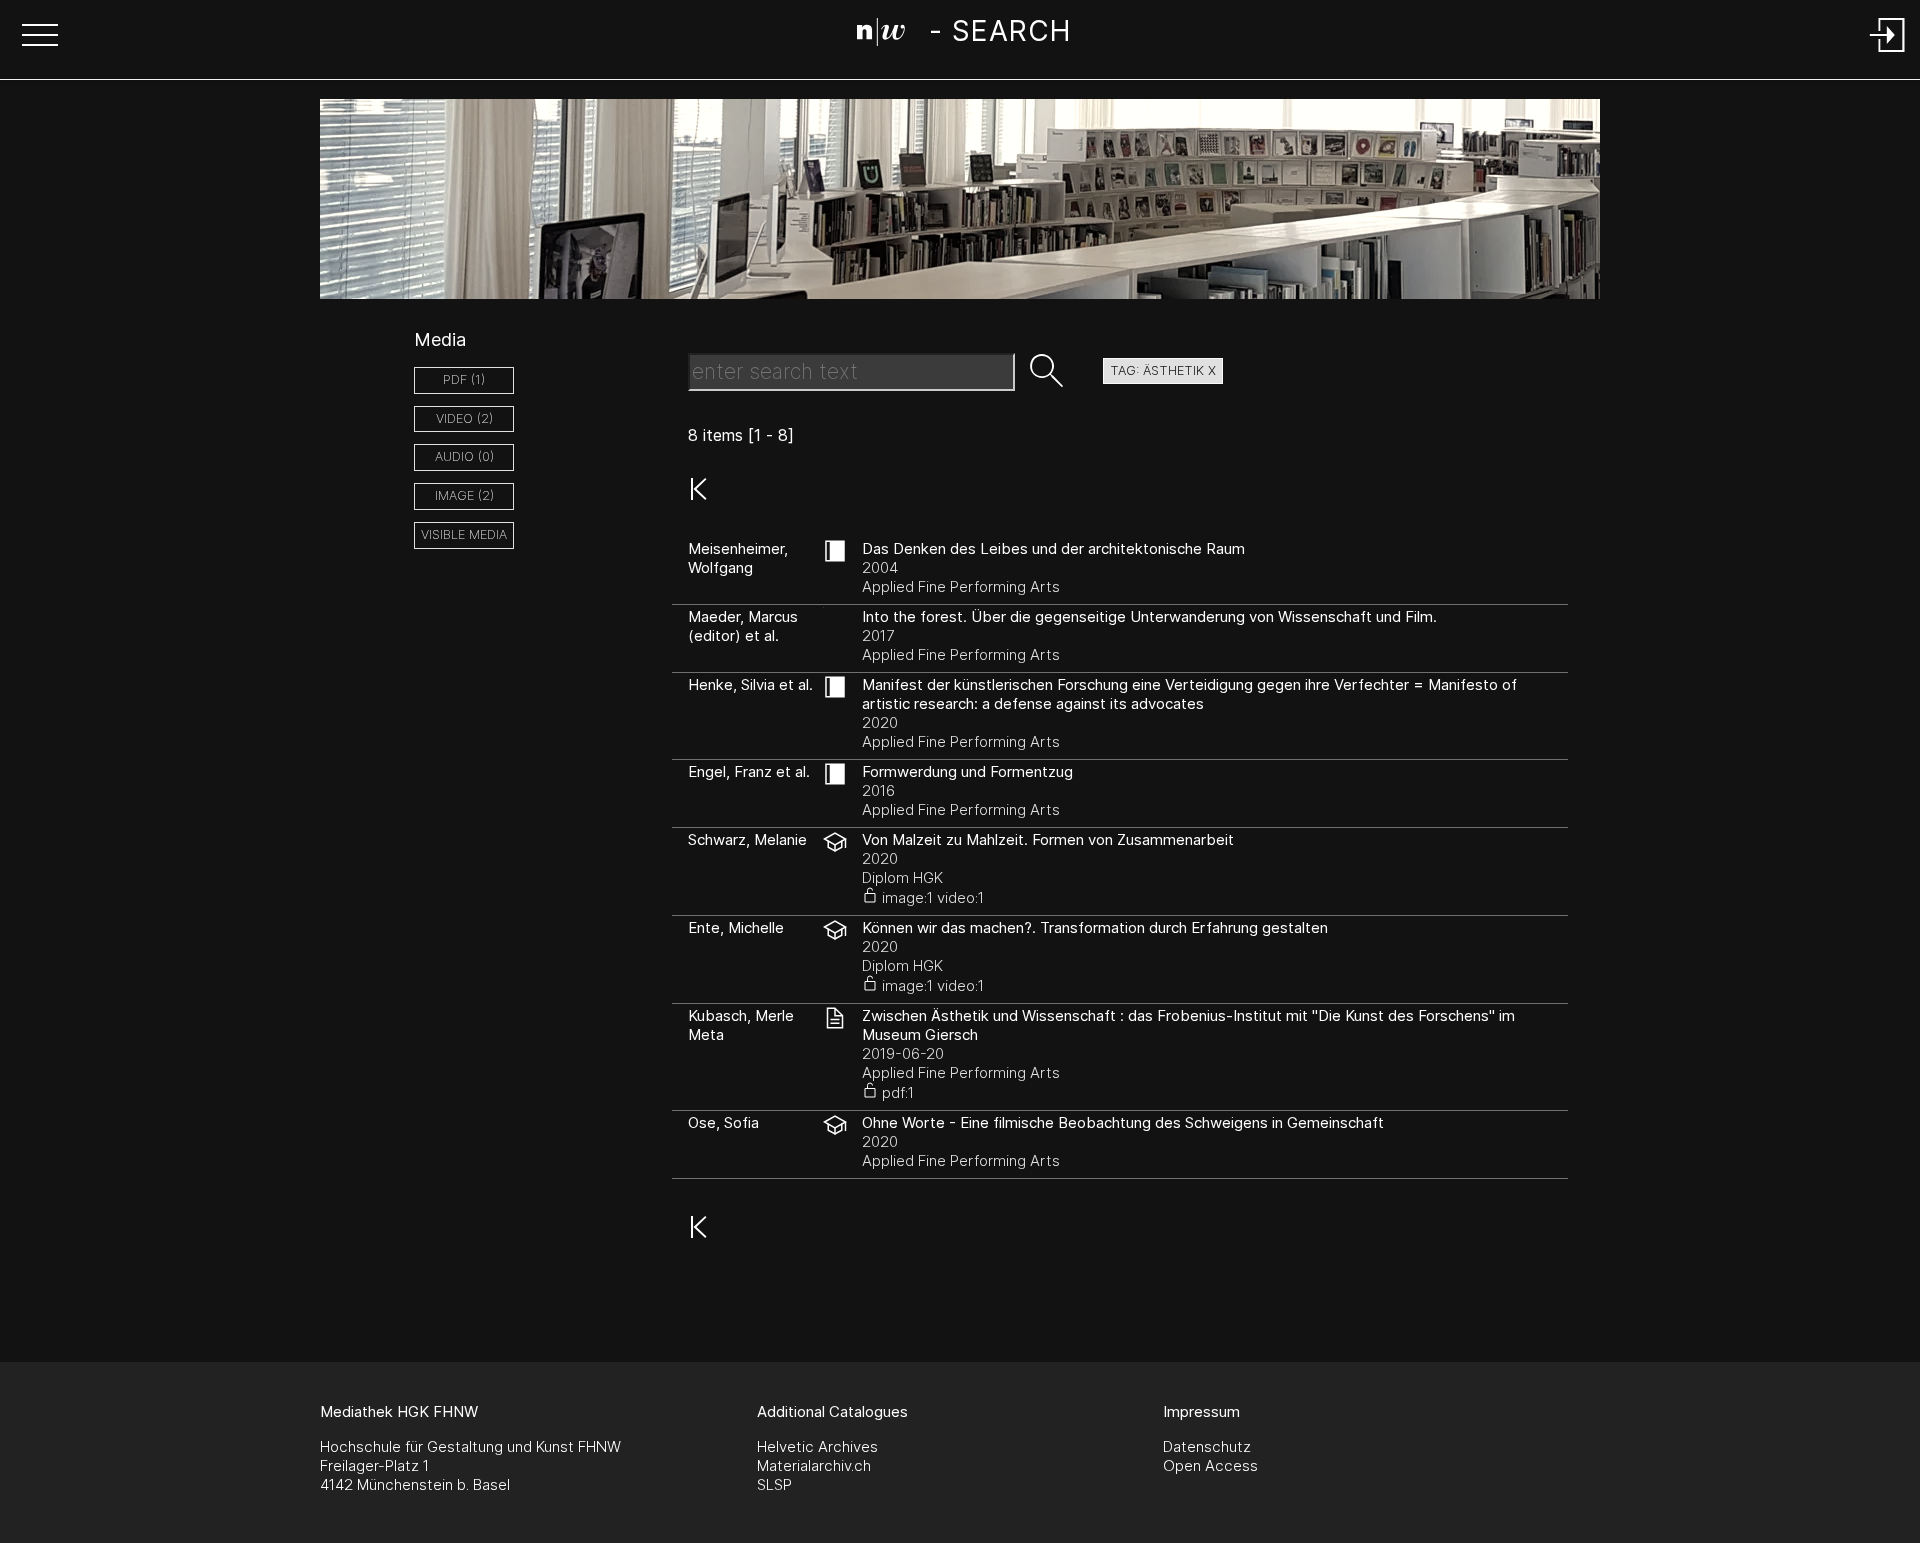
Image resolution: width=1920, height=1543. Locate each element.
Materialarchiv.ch (814, 1465)
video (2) (464, 418)
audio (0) (464, 456)
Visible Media (464, 534)
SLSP (774, 1484)
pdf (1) (464, 379)
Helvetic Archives (817, 1446)
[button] (40, 37)
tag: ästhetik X (1163, 370)
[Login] (1888, 53)
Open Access (1210, 1465)
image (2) (464, 495)
